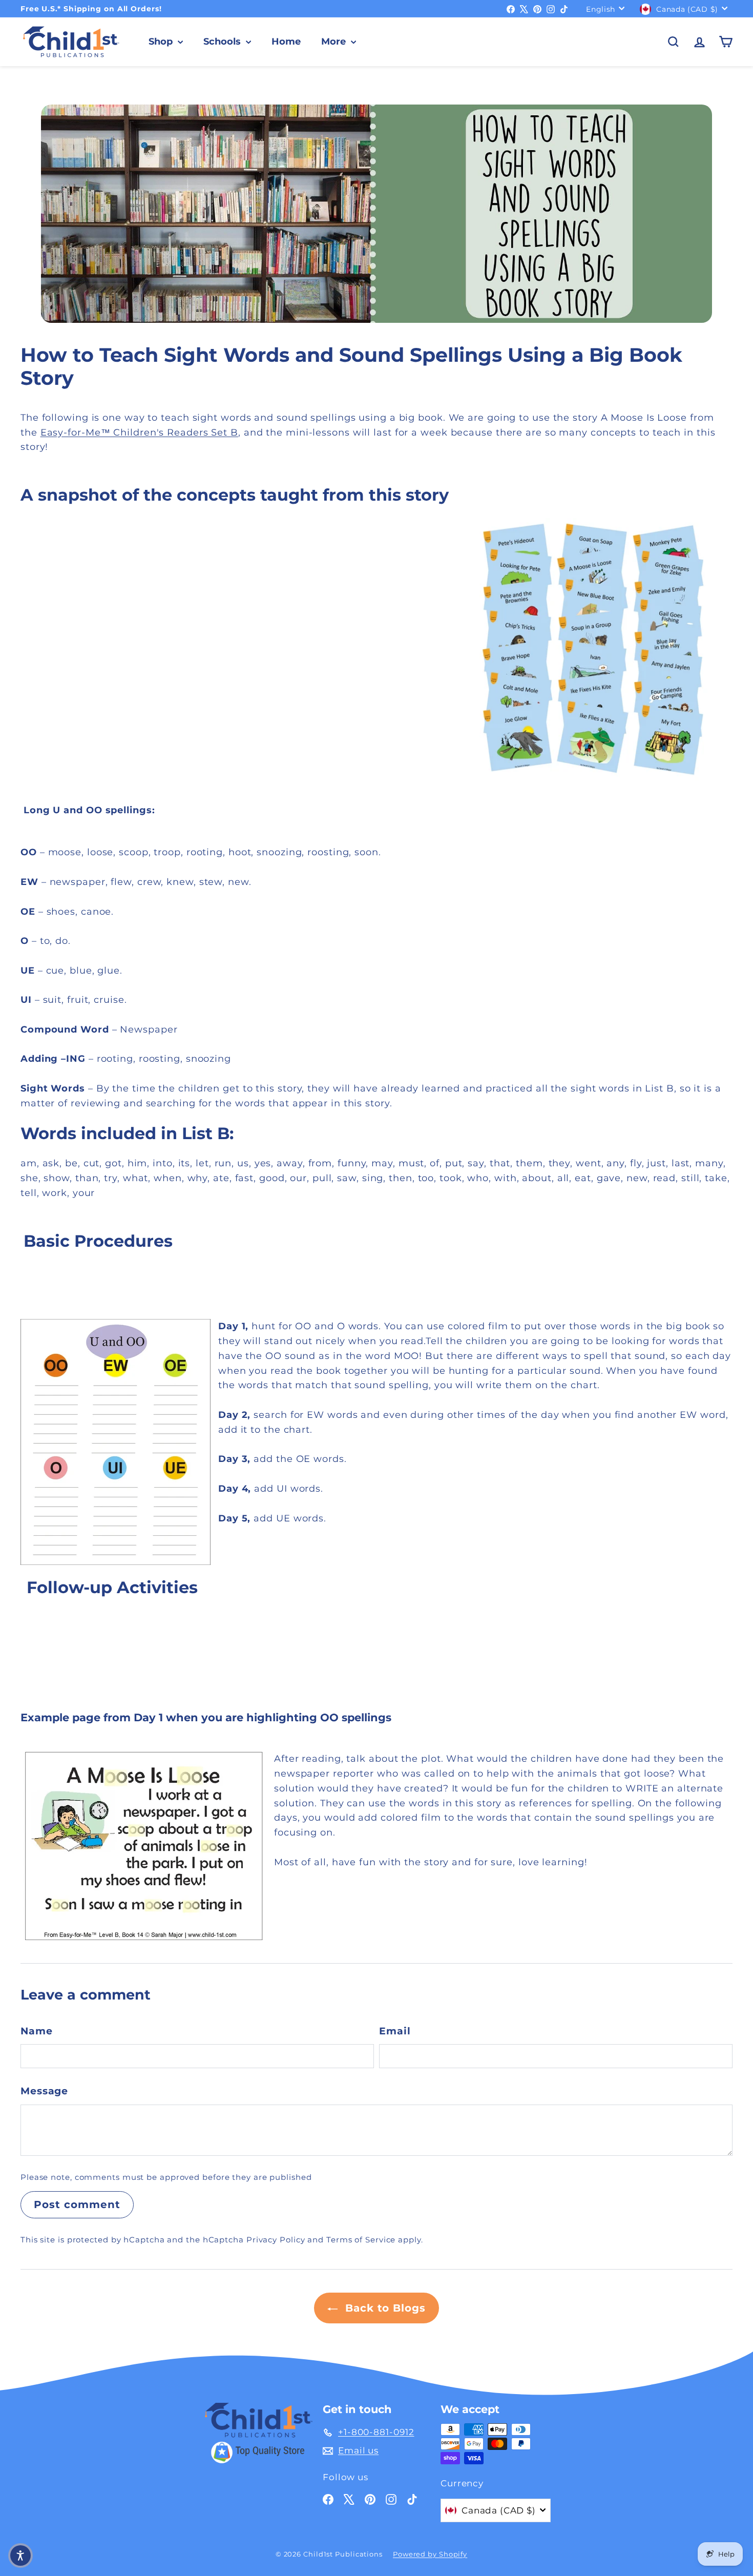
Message (44, 2091)
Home (286, 42)
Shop (162, 42)
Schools (223, 42)
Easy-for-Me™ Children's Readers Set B (139, 432)
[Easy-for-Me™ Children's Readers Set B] (376, 649)
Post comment (77, 2204)
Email (395, 2031)
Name (37, 2031)
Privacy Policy (276, 2240)
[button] (20, 2556)
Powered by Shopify (430, 2554)
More (335, 42)
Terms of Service (361, 2240)
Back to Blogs (384, 2308)
